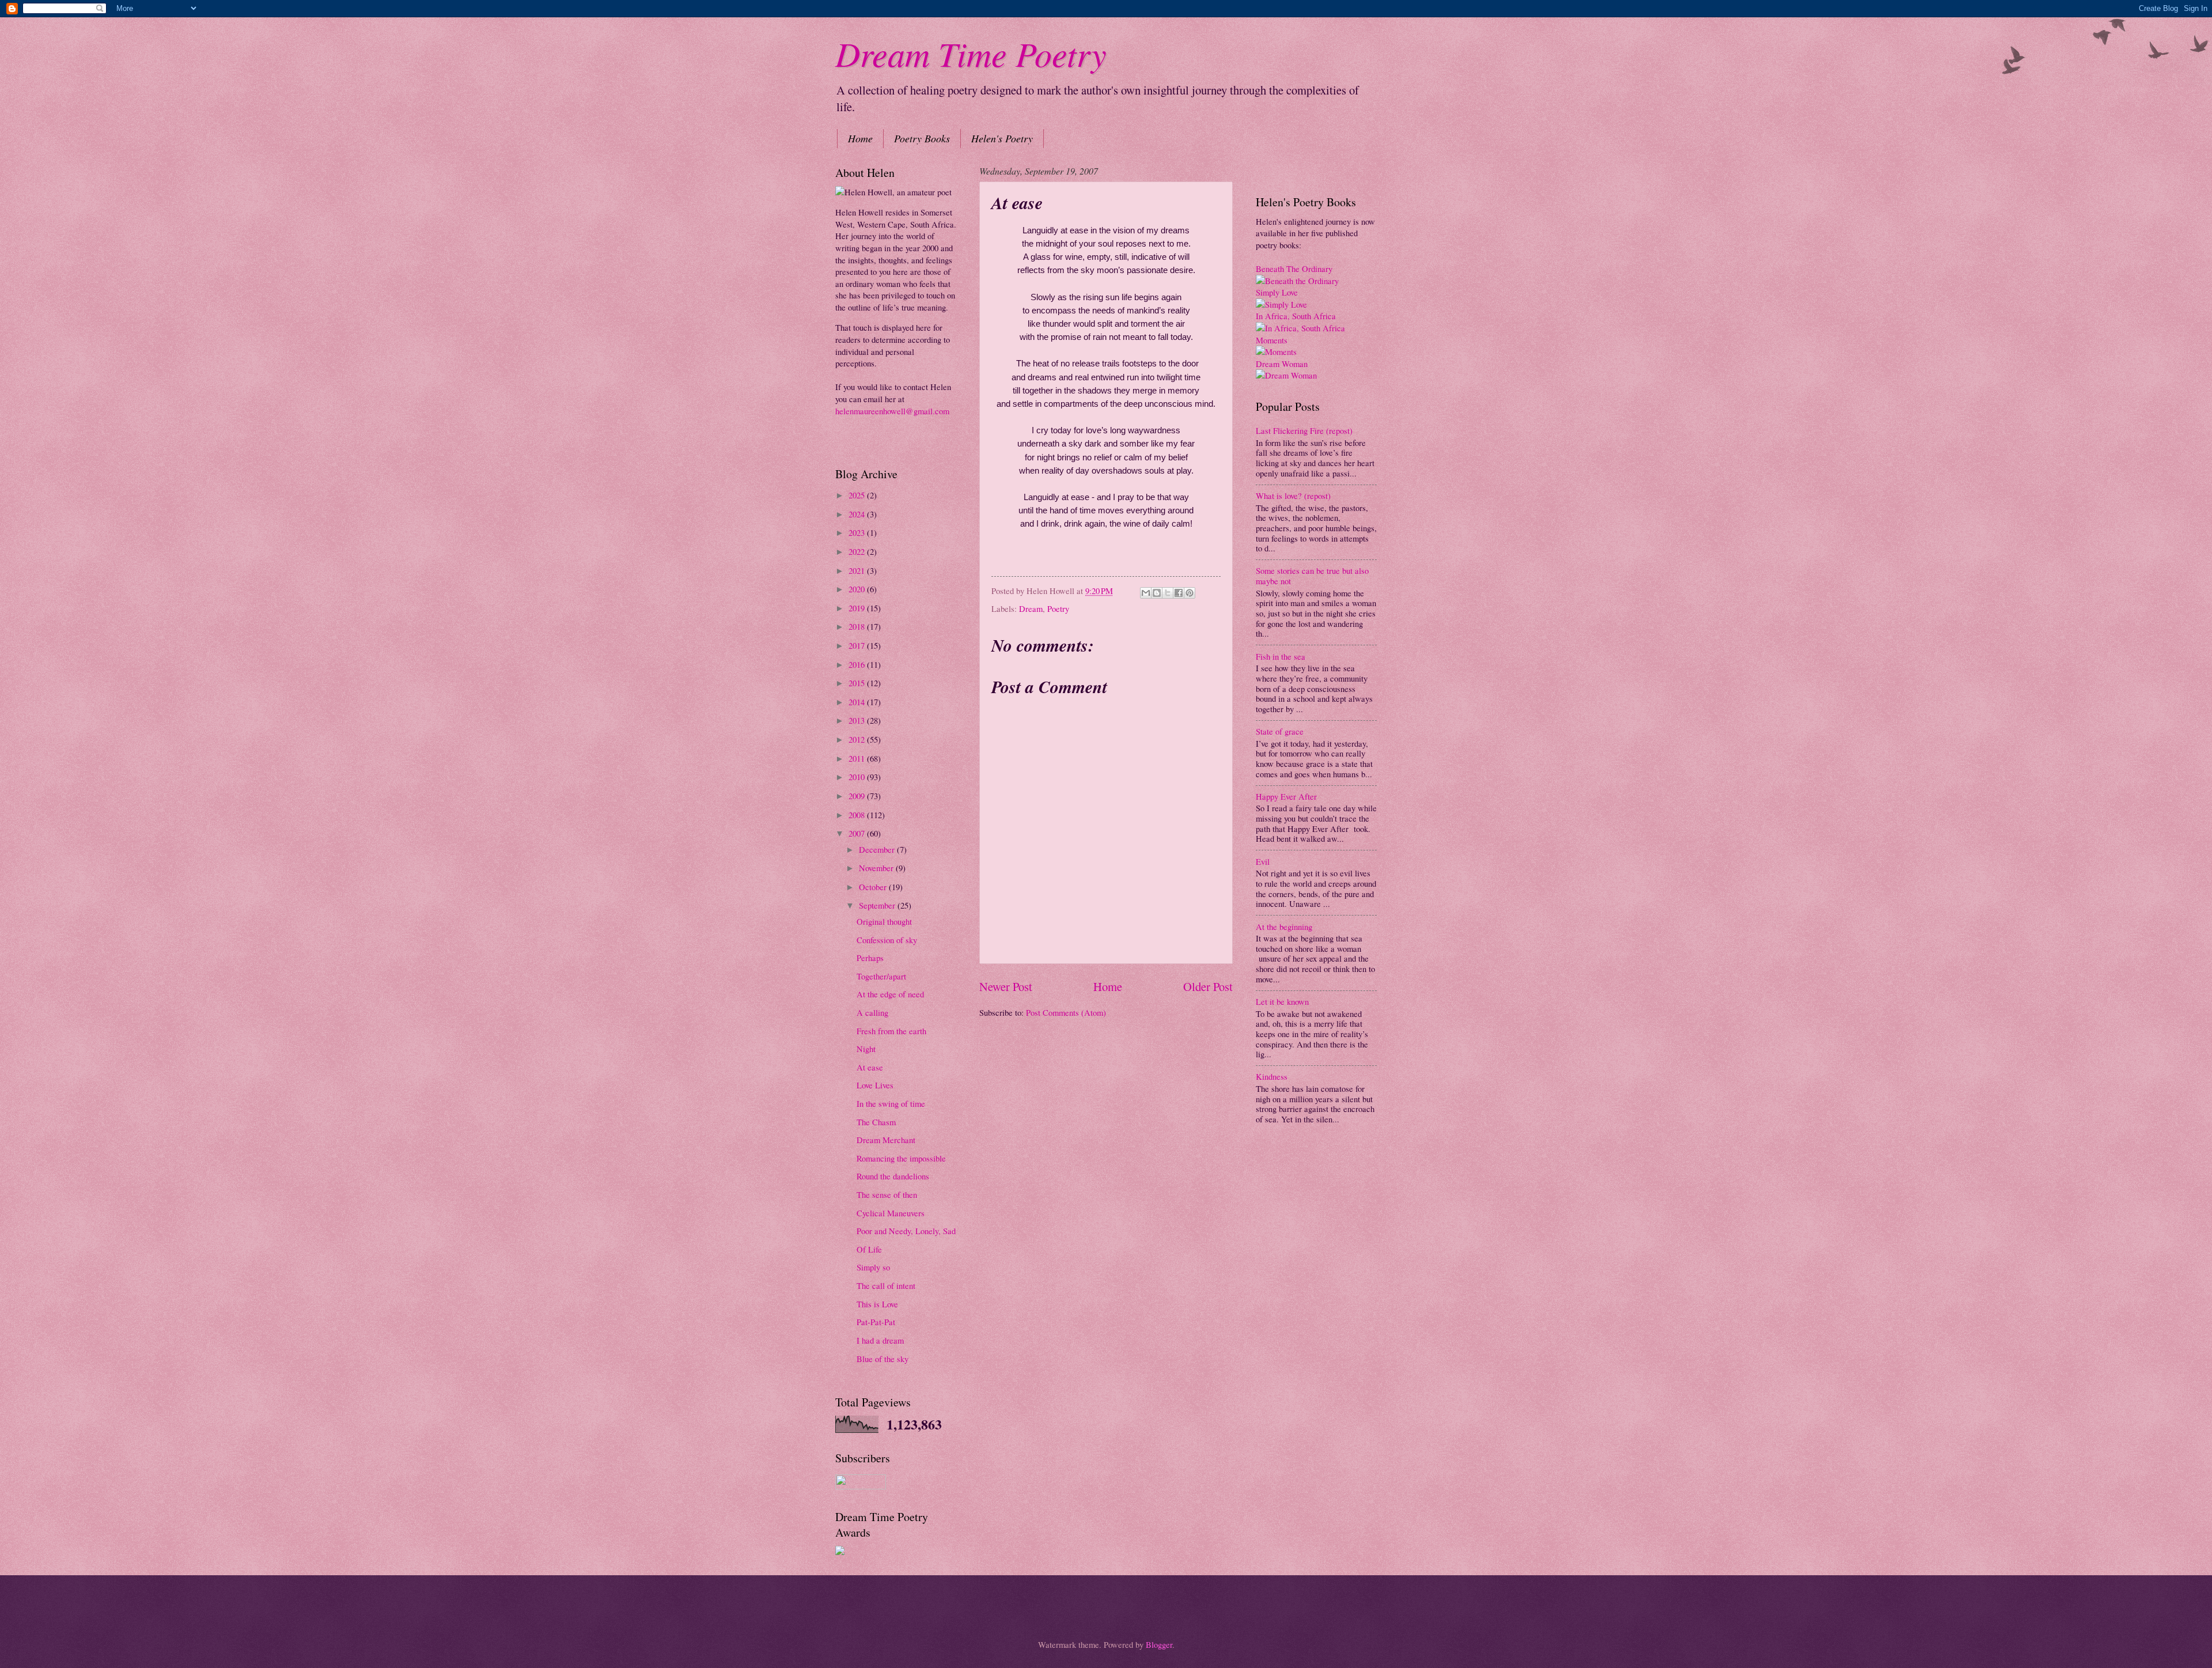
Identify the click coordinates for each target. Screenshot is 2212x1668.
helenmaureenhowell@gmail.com (892, 411)
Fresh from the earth (891, 1031)
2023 (858, 532)
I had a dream (880, 1340)
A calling (872, 1012)
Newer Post (1006, 986)
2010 (858, 777)
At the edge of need (890, 994)
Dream (1031, 608)
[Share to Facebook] (1179, 593)
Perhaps (870, 958)
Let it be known (1282, 1001)
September (878, 905)
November (877, 868)
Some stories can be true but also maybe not (1312, 576)
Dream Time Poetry (971, 53)
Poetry (1058, 608)
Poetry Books (922, 138)
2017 (858, 645)
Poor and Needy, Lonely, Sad (906, 1231)
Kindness (1272, 1076)
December (878, 849)
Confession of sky (887, 940)
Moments (1272, 340)
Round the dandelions (893, 1176)
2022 (858, 551)
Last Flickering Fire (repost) (1304, 430)
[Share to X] (1168, 593)
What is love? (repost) (1293, 496)
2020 (858, 589)
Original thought (884, 921)
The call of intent (886, 1285)
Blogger (1159, 1644)
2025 (858, 495)
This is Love (877, 1304)
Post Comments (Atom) (1066, 1012)
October (874, 887)
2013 (858, 720)
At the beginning (1284, 926)
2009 (858, 796)
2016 (858, 664)
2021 (858, 570)
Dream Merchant (886, 1140)
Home (860, 138)
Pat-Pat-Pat (876, 1322)
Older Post (1208, 986)
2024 (858, 514)
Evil (1263, 861)
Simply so (873, 1267)
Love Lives (875, 1085)
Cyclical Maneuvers (891, 1213)
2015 (858, 683)
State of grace (1280, 731)
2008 (858, 815)
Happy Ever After (1286, 796)
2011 (858, 758)
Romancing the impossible (901, 1158)
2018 (858, 626)
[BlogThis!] (1157, 593)
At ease (870, 1067)
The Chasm (876, 1122)
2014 (858, 702)
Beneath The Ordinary (1294, 268)
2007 (858, 833)
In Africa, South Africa (1296, 316)
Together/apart (881, 976)
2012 (858, 739)
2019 (858, 608)
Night (866, 1049)
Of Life (869, 1249)
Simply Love (1277, 292)
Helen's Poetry (1002, 138)
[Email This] (1146, 593)
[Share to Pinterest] (1190, 593)
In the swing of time (891, 1103)
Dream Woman (1282, 364)
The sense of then (887, 1194)
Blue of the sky (882, 1359)
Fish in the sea (1281, 656)
